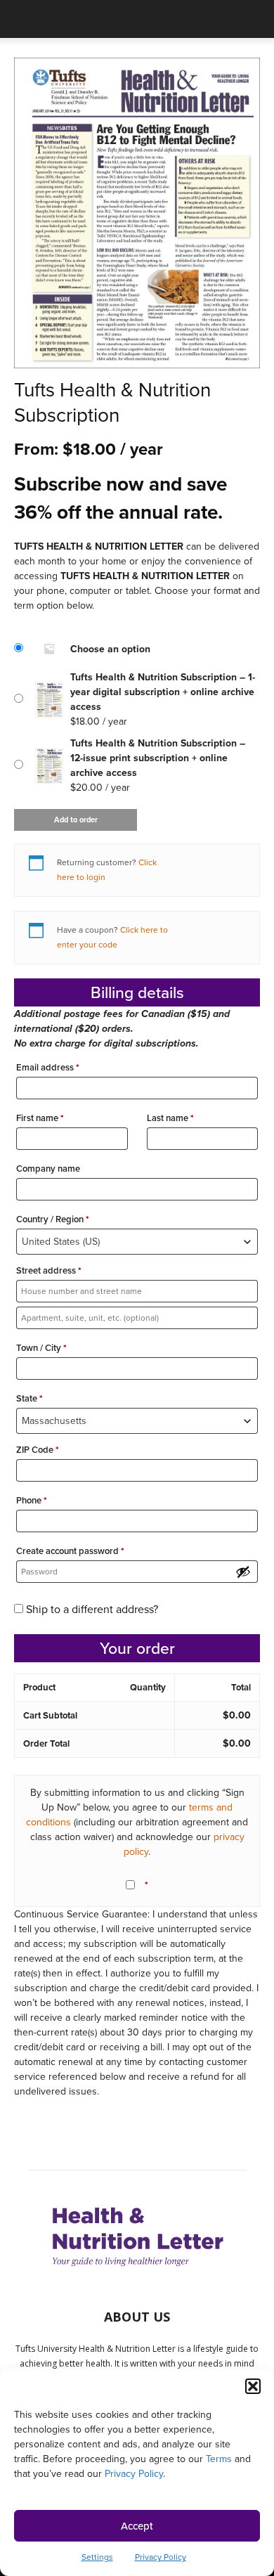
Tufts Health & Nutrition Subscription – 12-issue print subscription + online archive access (158, 758)
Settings (97, 2557)
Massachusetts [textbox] (54, 1421)
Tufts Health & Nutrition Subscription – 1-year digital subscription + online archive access (163, 692)
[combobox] (137, 1242)
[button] (253, 2386)
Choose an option (110, 649)
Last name (170, 1118)
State (30, 1398)
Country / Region (53, 1219)
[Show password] (243, 1572)
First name (40, 1118)
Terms (219, 2459)
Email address (48, 1067)
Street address (49, 1270)
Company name (49, 1169)
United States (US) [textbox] (61, 1242)
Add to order (76, 820)
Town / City (41, 1348)
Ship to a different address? (92, 1609)
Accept (137, 2526)
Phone (32, 1500)
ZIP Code (38, 1450)
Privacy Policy (134, 2474)
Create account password (70, 1551)
